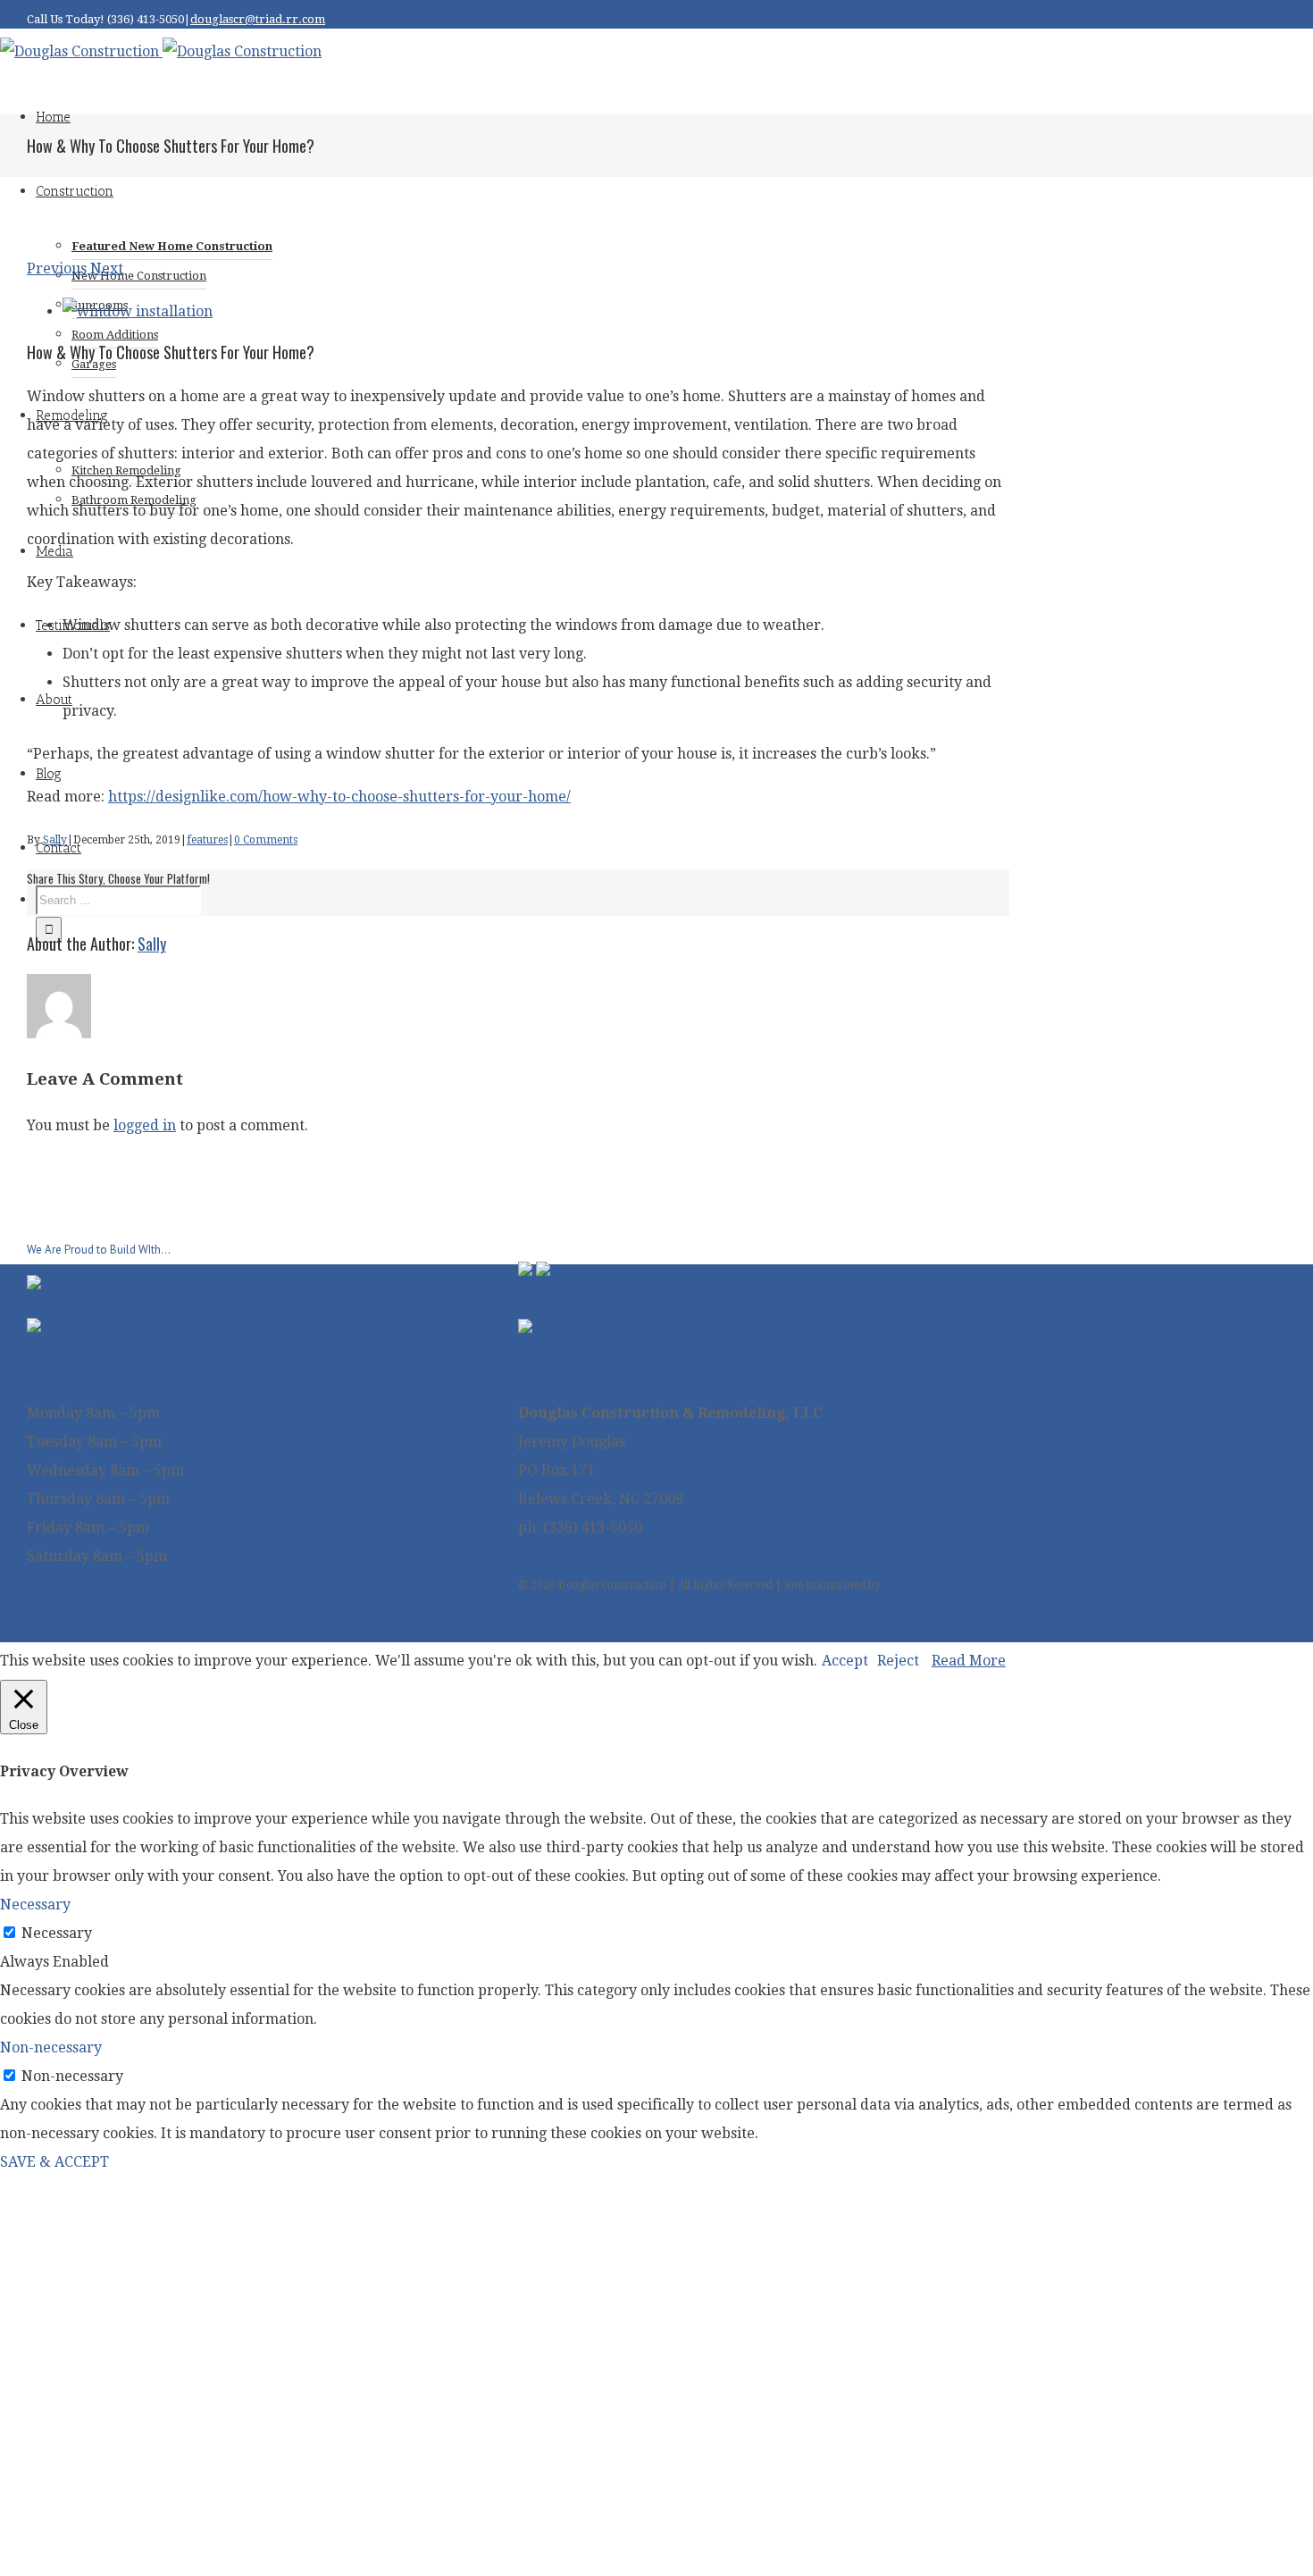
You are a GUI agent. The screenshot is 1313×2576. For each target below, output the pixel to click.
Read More (969, 1661)
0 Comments (266, 840)
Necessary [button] (35, 1905)
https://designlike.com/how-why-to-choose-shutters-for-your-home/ (339, 797)
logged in (145, 1125)
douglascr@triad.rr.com (258, 19)
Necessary (57, 1933)
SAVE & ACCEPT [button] (54, 2162)
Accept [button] (845, 1661)
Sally (55, 840)
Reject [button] (898, 1661)
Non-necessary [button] (51, 2047)
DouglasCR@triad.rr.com (602, 1556)
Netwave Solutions (930, 1585)
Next (107, 269)
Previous (57, 269)
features (207, 840)
